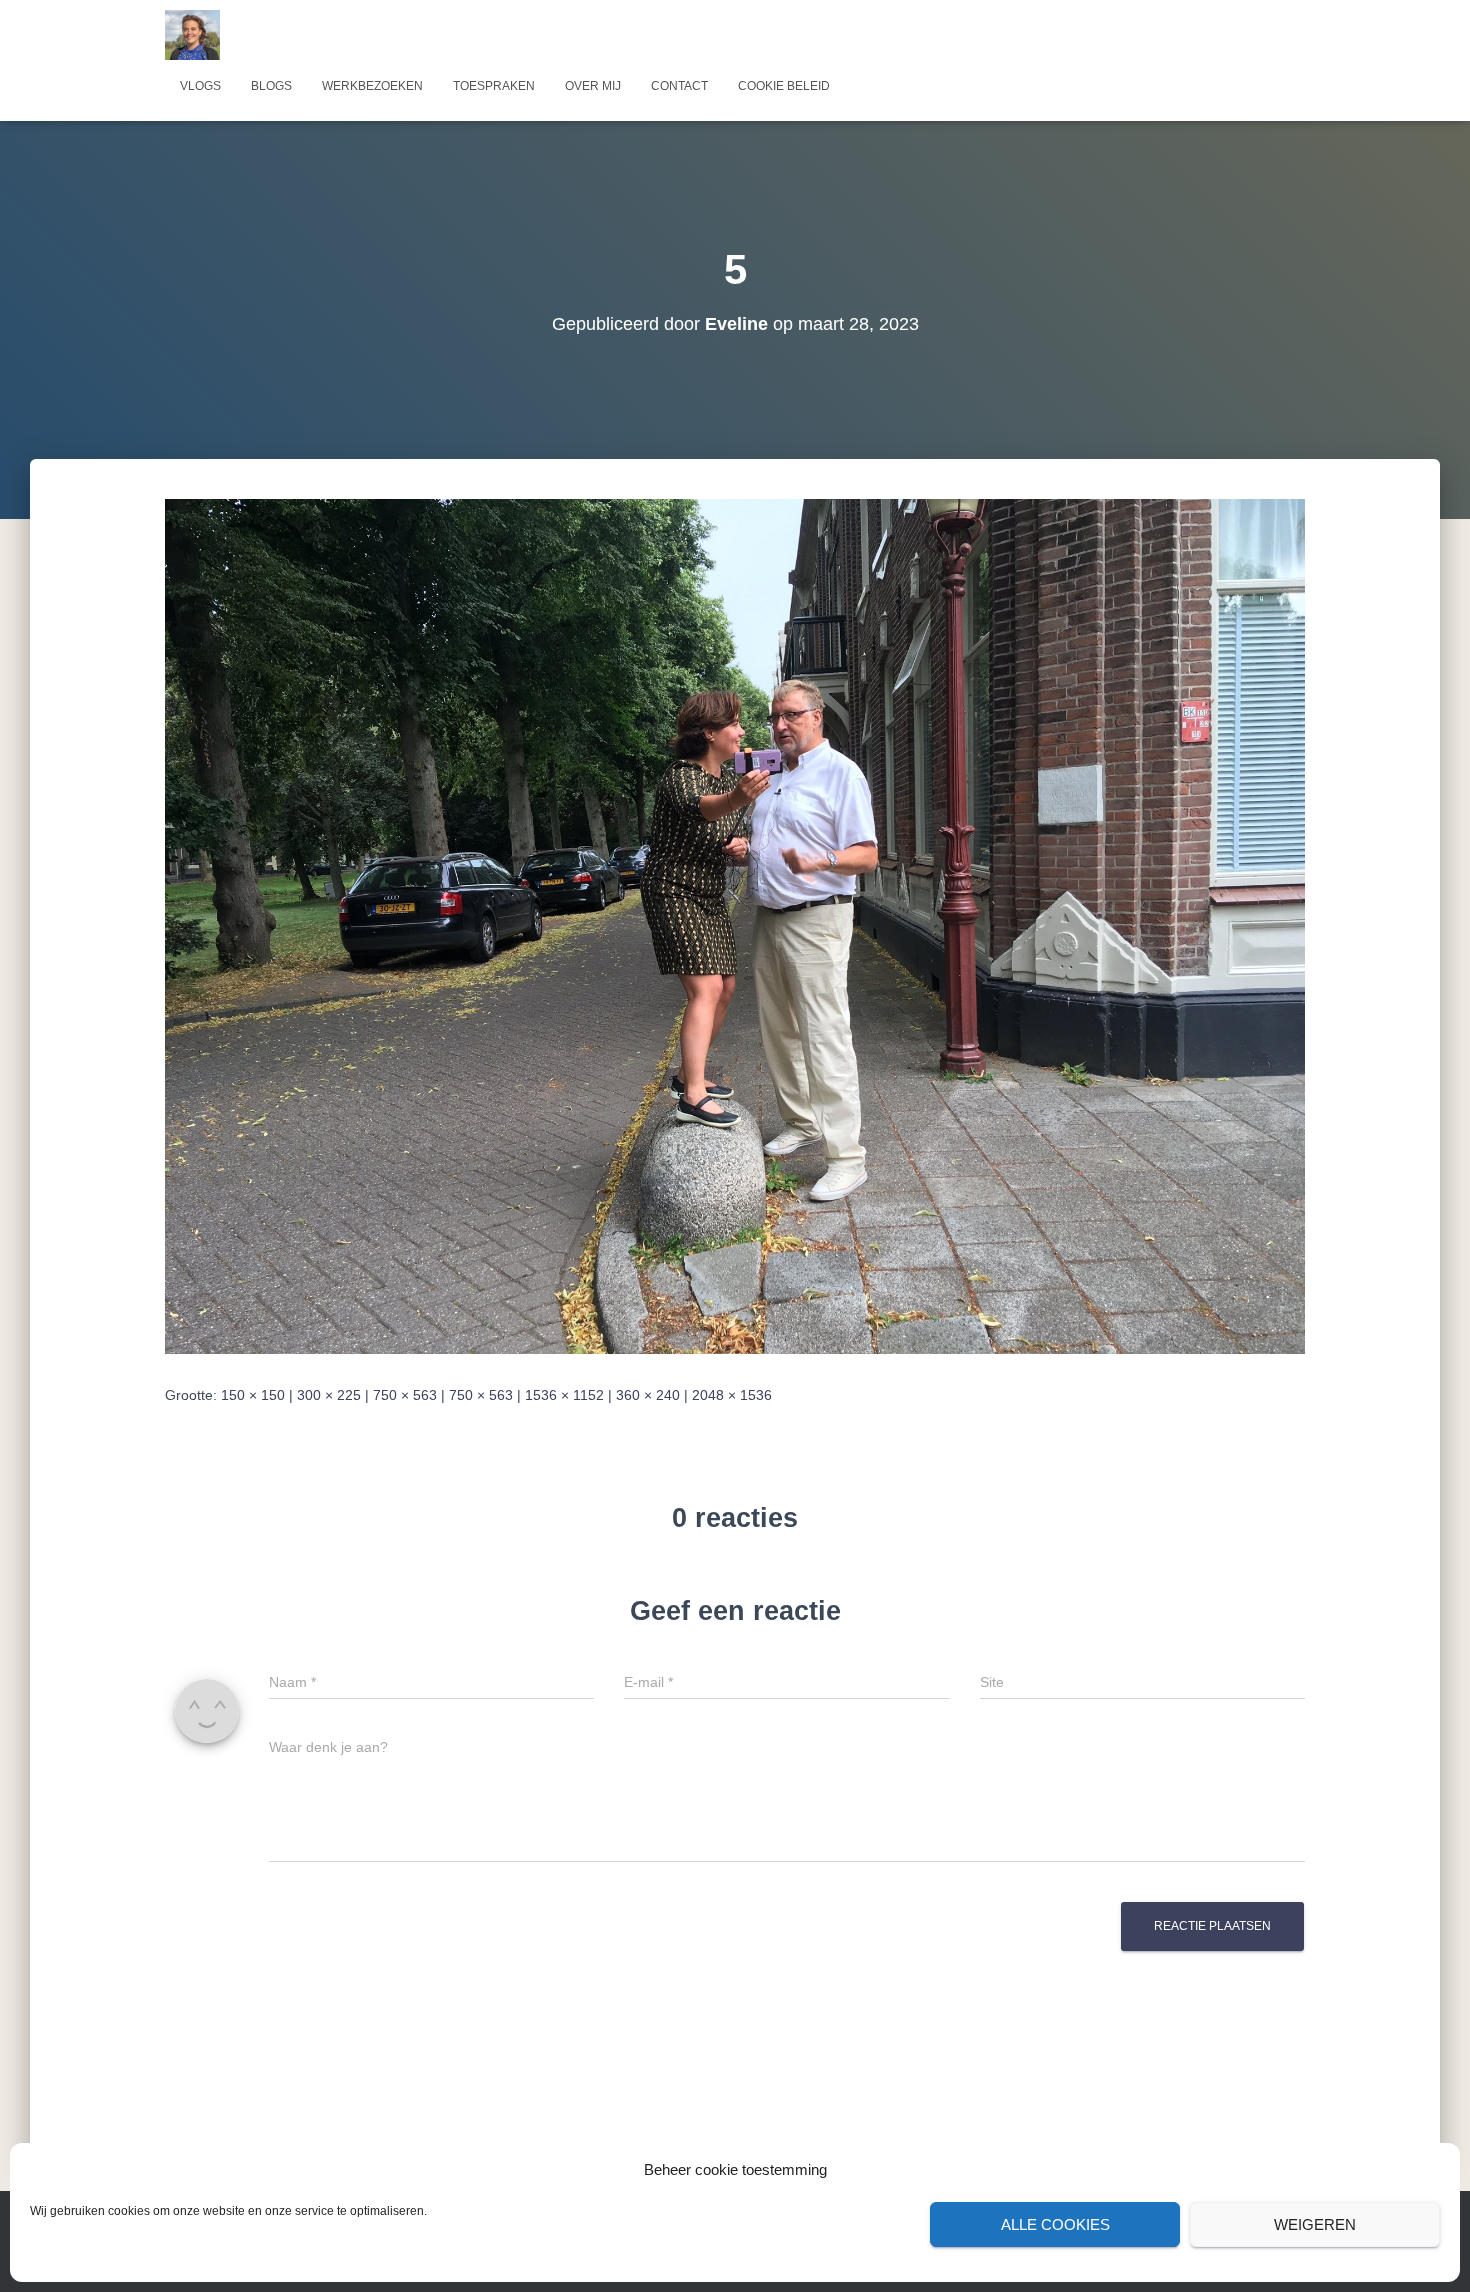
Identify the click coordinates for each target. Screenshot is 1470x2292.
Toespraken (494, 86)
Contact (679, 86)
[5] (735, 925)
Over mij (593, 86)
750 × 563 (405, 1395)
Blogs (271, 86)
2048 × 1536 (732, 1395)
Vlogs (200, 86)
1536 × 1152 (564, 1395)
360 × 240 (648, 1395)
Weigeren (1315, 2224)
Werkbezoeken (372, 86)
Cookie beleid (784, 86)
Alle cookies (1055, 2224)
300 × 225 (329, 1395)
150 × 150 (253, 1395)
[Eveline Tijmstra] (192, 35)
